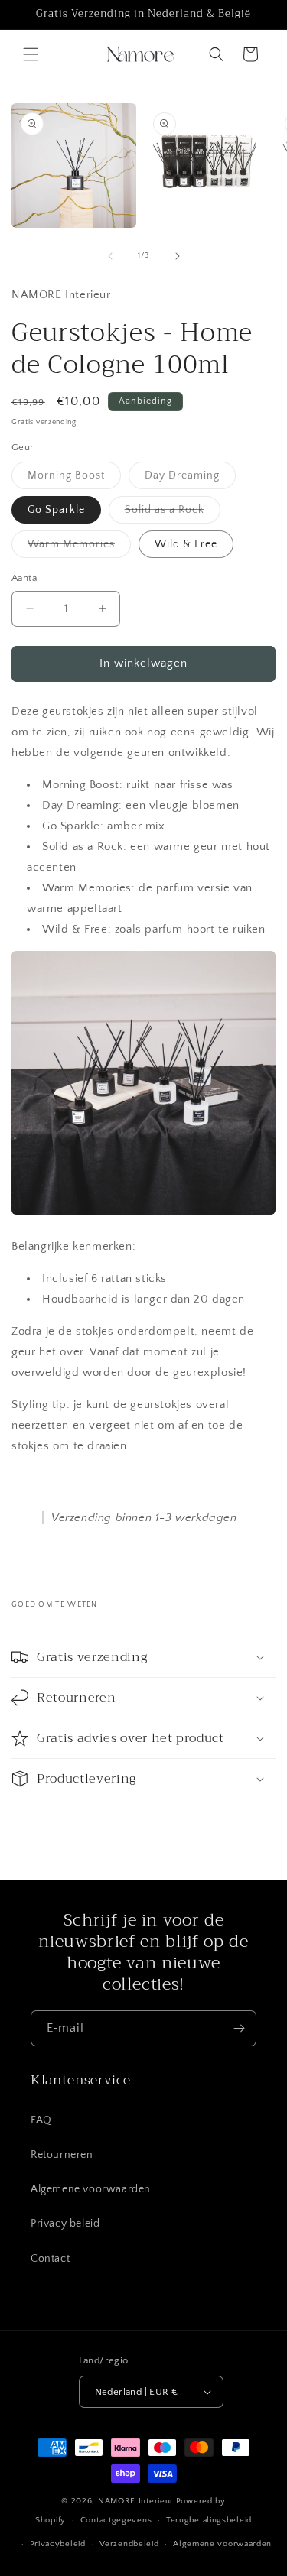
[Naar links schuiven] (110, 256)
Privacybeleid (58, 2544)
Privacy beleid (65, 2224)
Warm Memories (79, 548)
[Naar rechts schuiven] (178, 256)
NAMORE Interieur (136, 2501)
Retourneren (62, 2155)
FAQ (41, 2120)
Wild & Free (186, 544)
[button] (31, 54)
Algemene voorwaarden (91, 2189)
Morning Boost (74, 479)
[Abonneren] (239, 2028)
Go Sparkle (56, 510)
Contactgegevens (116, 2520)
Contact (50, 2259)
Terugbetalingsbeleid (209, 2520)
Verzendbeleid (129, 2544)
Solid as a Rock (173, 513)
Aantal (25, 578)
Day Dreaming (190, 479)
